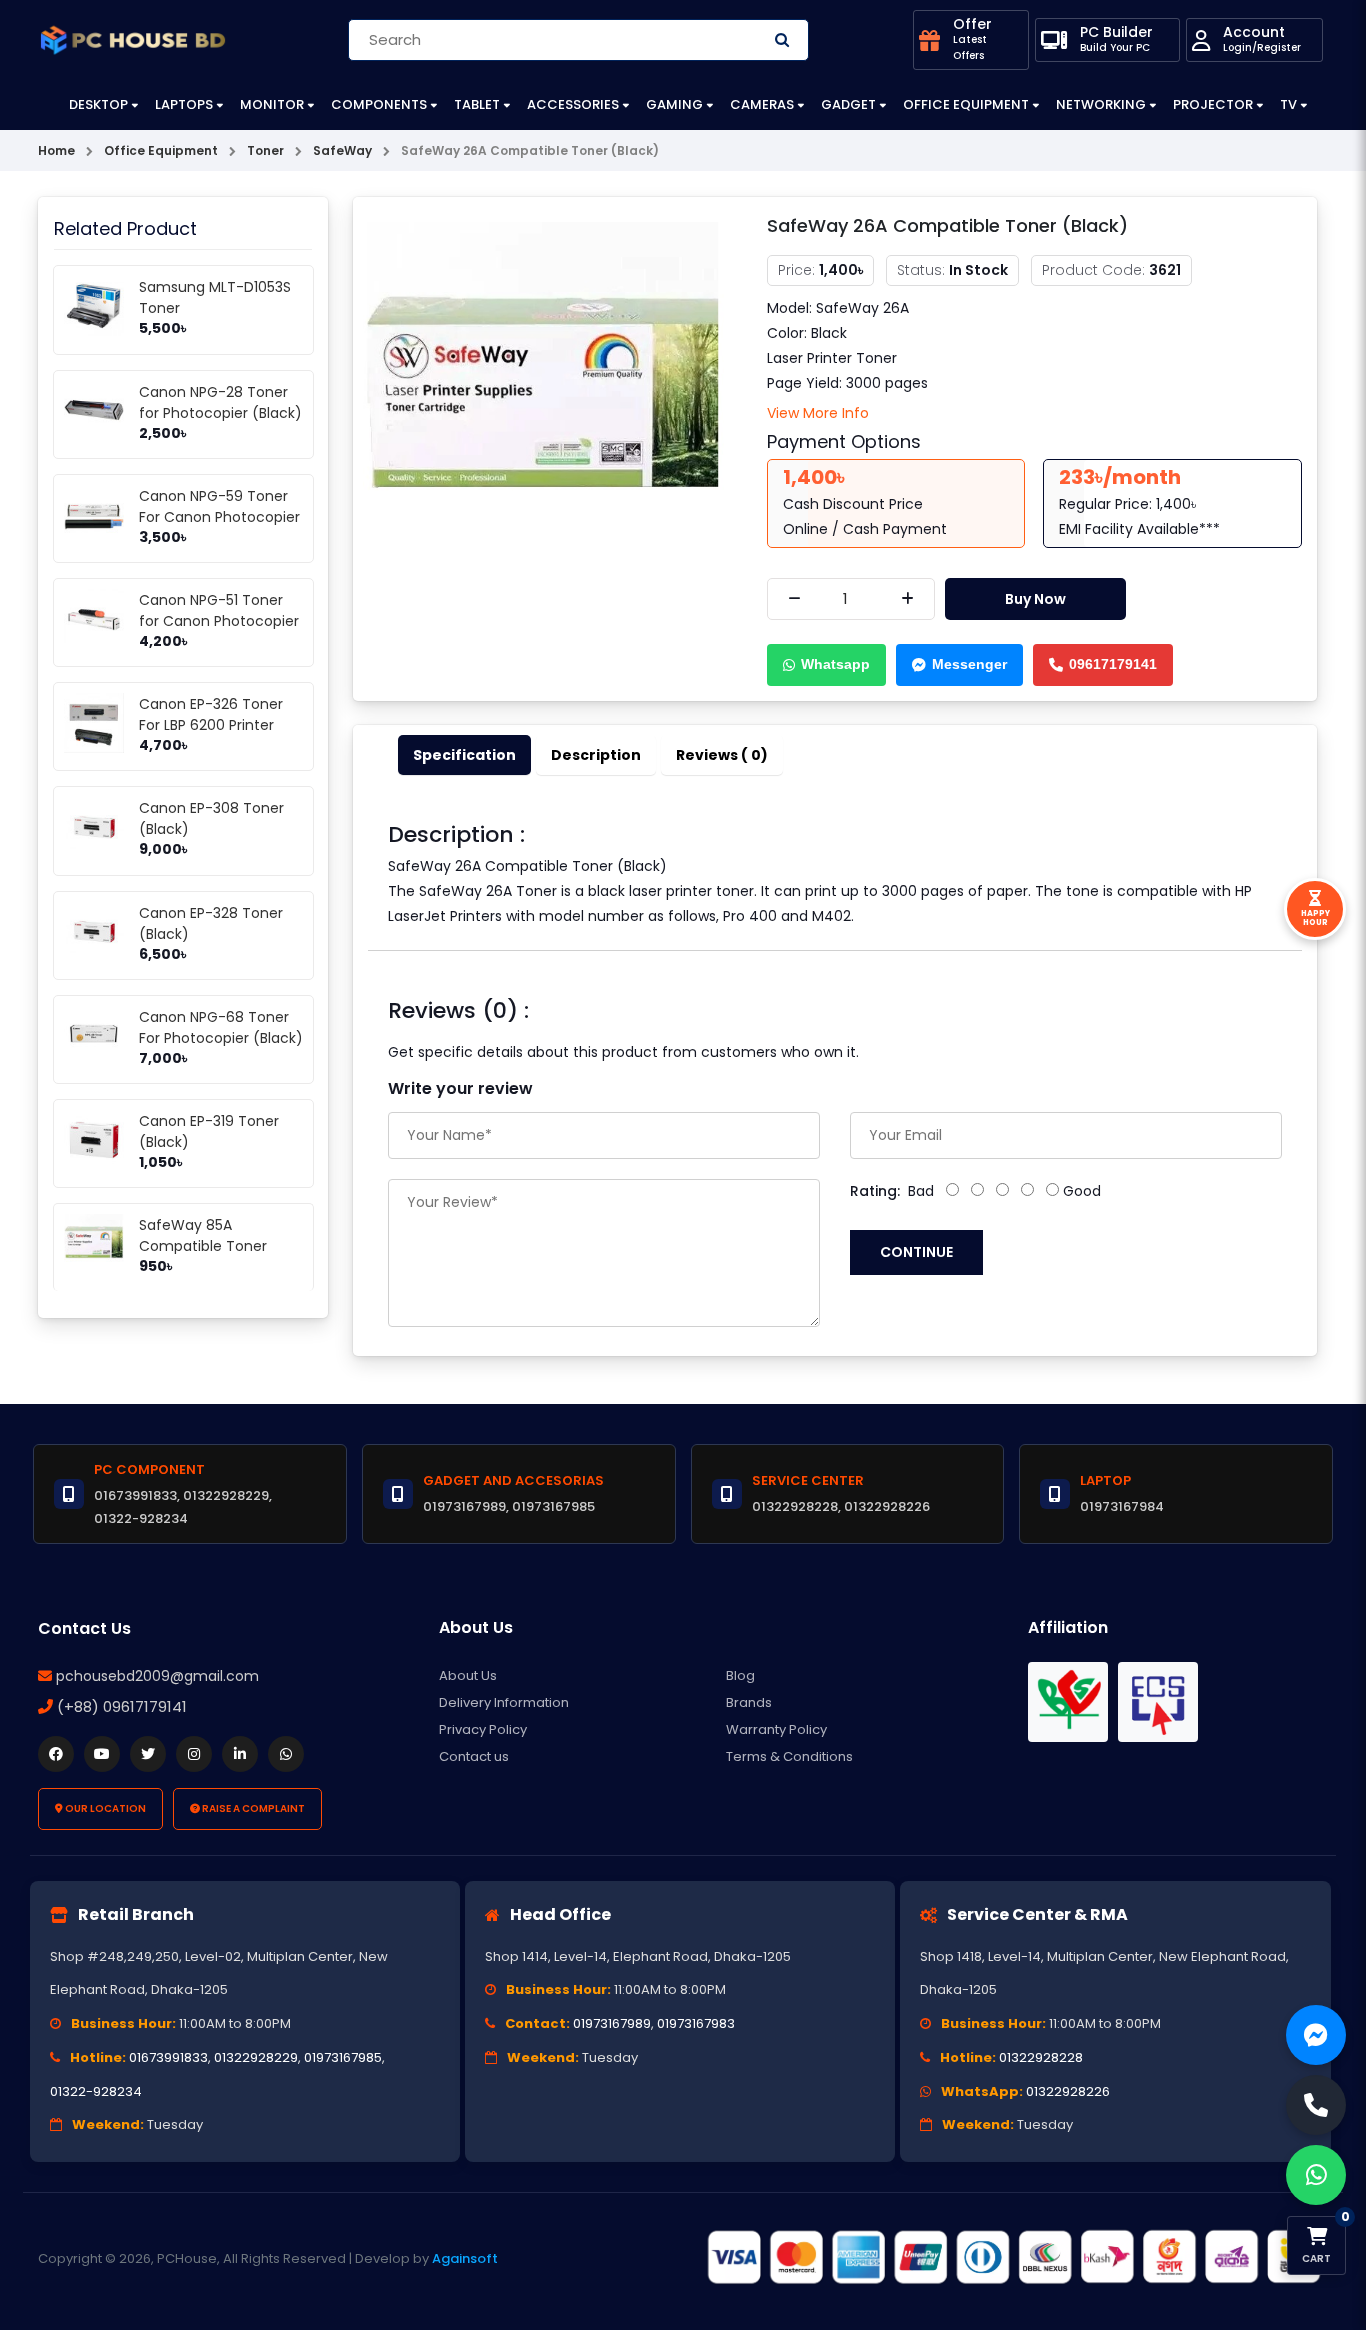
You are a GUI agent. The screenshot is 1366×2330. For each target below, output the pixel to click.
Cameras (762, 104)
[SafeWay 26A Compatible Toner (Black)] (545, 403)
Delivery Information (504, 1702)
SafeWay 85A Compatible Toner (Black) (203, 1246)
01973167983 (696, 2023)
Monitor (272, 104)
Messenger (969, 664)
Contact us (474, 1756)
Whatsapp (835, 664)
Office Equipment (966, 104)
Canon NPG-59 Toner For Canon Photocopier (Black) (219, 517)
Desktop (98, 104)
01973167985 (343, 2057)
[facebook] (56, 1754)
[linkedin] (240, 1754)
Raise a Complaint (252, 1808)
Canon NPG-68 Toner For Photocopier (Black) (221, 1027)
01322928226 (1068, 2091)
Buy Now (1035, 599)
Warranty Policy (776, 1729)
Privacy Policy (483, 1729)
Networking (1101, 104)
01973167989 (612, 2023)
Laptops (184, 104)
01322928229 (256, 2057)
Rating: (875, 1191)
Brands (749, 1702)
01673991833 (168, 2057)
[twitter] (148, 1754)
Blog (740, 1675)
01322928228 (1041, 2057)
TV (1288, 104)
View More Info (818, 413)
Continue (916, 1252)
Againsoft (465, 2258)
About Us (468, 1675)
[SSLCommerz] (1013, 2258)
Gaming (674, 104)
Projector (1213, 104)
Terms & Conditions (789, 1756)
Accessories (573, 104)
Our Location (104, 1808)
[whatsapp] (286, 1754)
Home (56, 150)
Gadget (848, 104)
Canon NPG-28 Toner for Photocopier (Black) (220, 402)
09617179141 (1113, 664)
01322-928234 (96, 2091)
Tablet (477, 104)
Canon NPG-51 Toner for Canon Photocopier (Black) (219, 621)
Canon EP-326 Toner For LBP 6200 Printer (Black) (211, 725)
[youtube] (102, 1754)
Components (379, 104)
